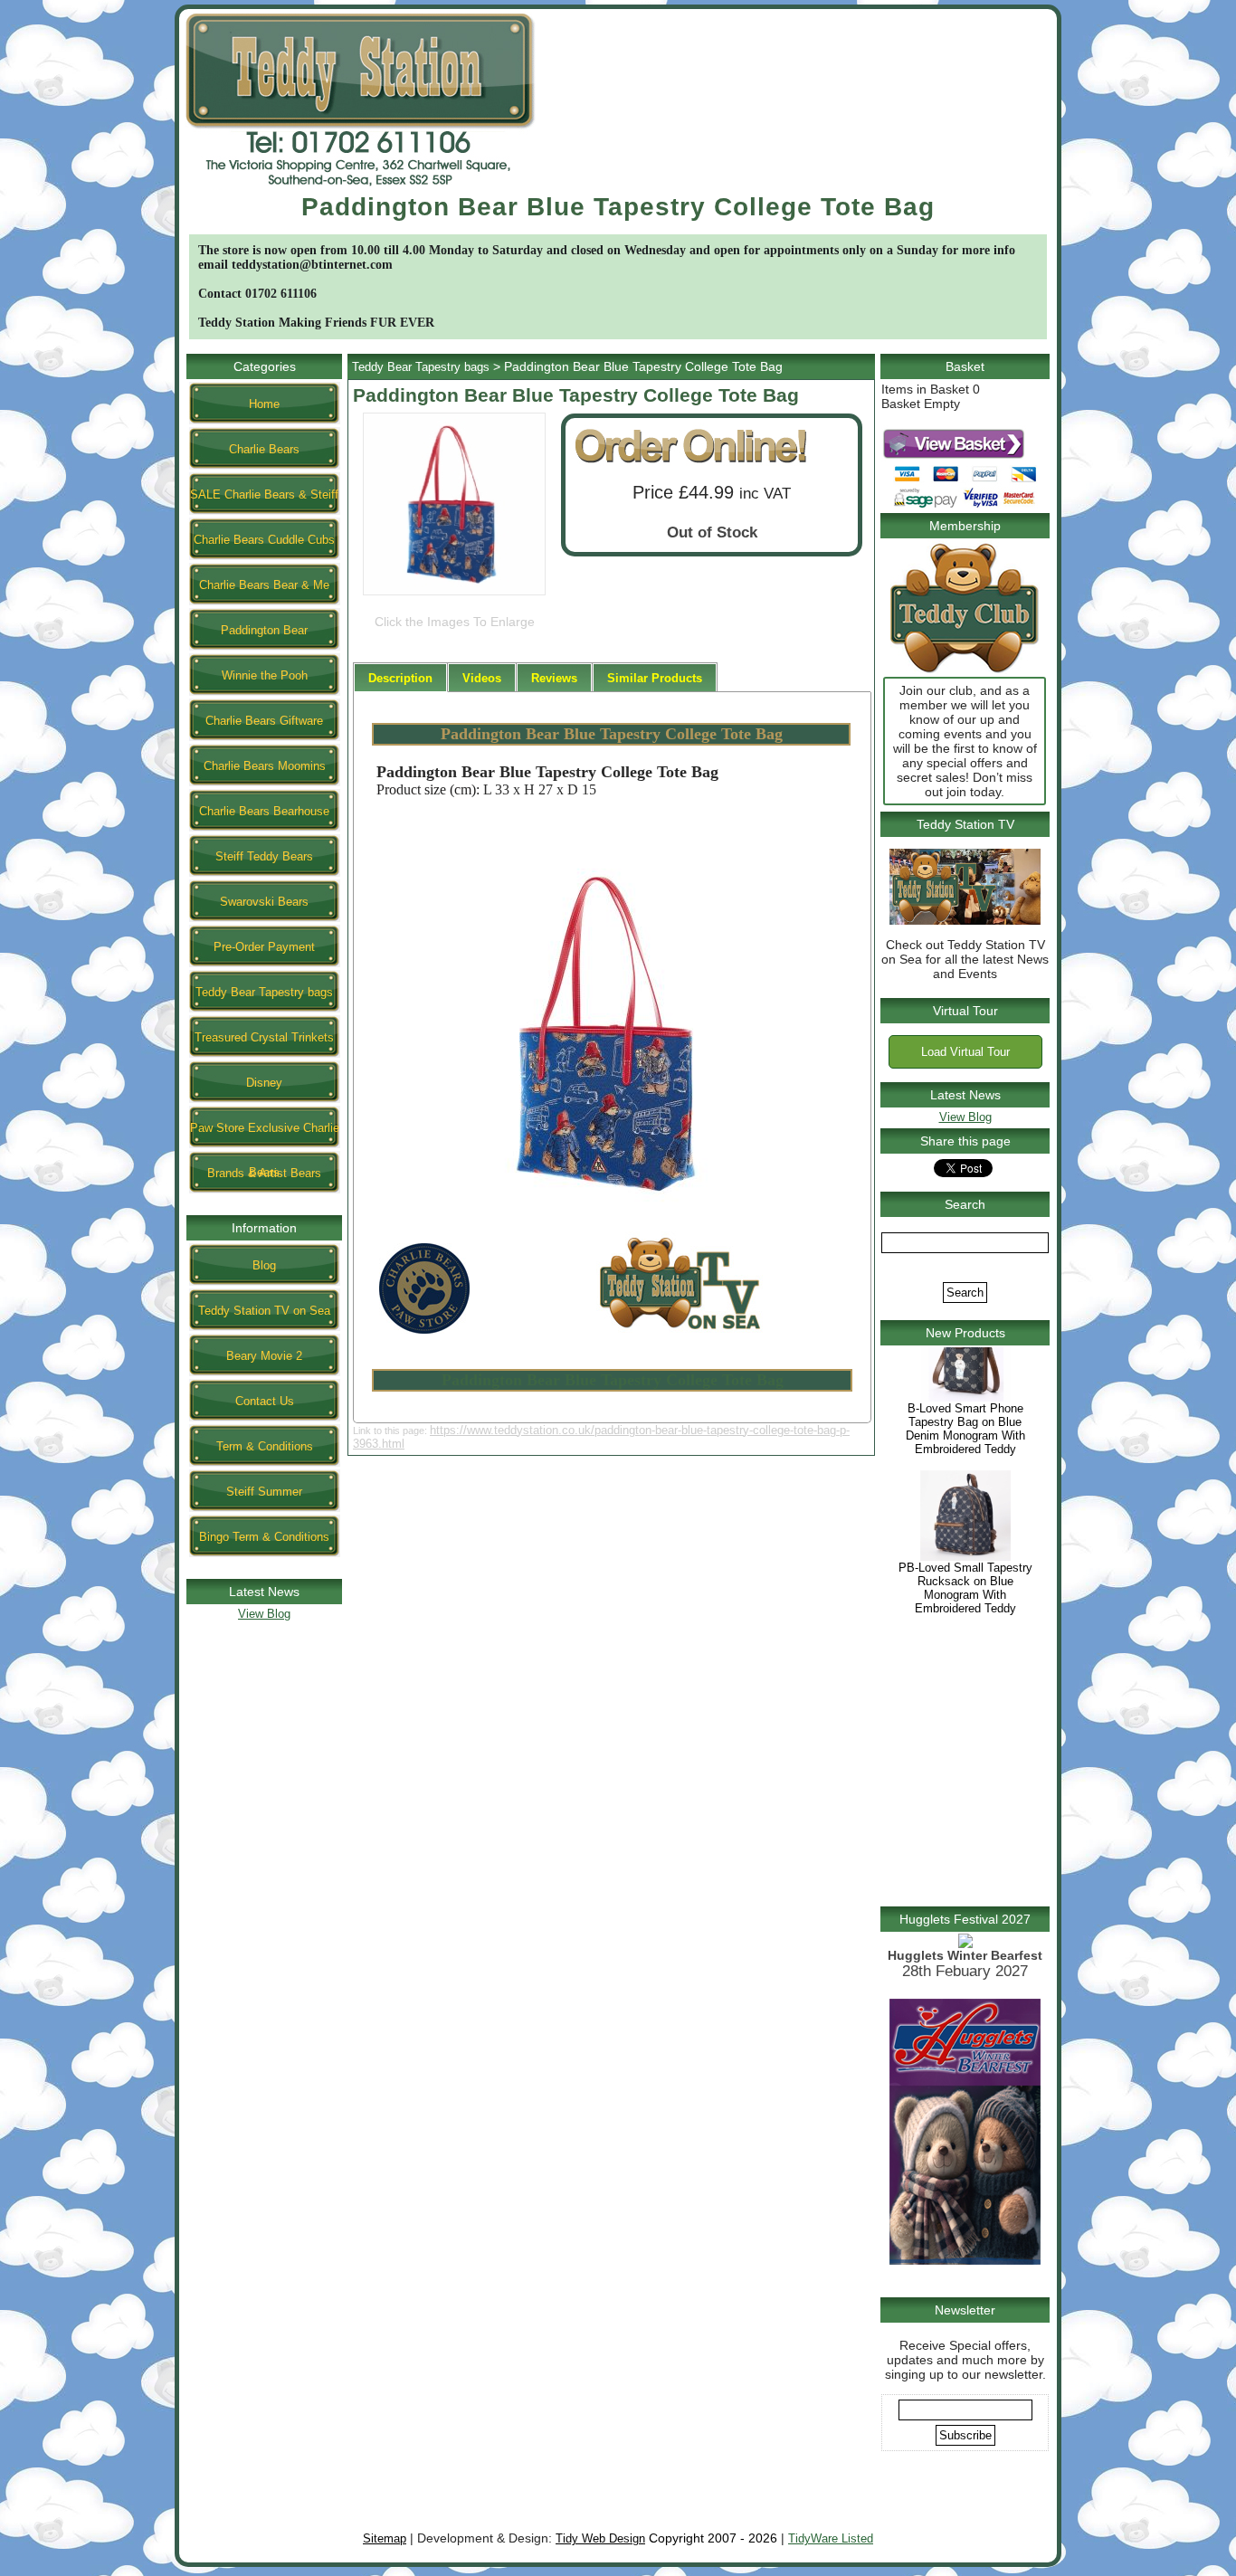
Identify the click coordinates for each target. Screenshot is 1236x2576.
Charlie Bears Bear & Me (264, 585)
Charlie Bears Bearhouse (264, 811)
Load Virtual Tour (965, 1052)
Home (264, 404)
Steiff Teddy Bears (264, 856)
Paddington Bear (264, 630)
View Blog (264, 1614)
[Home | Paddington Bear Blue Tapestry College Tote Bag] (360, 189)
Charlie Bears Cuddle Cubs (264, 540)
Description (400, 678)
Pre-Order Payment (264, 947)
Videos (482, 678)
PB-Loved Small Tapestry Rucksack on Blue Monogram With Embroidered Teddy (965, 1625)
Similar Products (655, 678)
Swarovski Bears (264, 902)
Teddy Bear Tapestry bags (264, 992)
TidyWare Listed (831, 2538)
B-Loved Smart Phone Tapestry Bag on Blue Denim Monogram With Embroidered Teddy (965, 1466)
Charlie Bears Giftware (264, 721)
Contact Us (265, 1401)
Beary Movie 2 (264, 1356)
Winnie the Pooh (265, 675)
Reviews (554, 678)
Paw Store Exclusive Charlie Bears (265, 1135)
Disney (264, 1083)
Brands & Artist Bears (264, 1173)
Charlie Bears (264, 449)
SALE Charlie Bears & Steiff (264, 494)
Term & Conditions (265, 1446)
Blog (264, 1265)
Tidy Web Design (600, 2538)
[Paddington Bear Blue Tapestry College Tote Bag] (454, 595)
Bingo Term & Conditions (264, 1537)
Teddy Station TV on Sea (264, 1311)
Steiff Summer (264, 1492)
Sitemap (385, 2538)
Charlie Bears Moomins (265, 766)
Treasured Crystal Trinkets (264, 1037)
